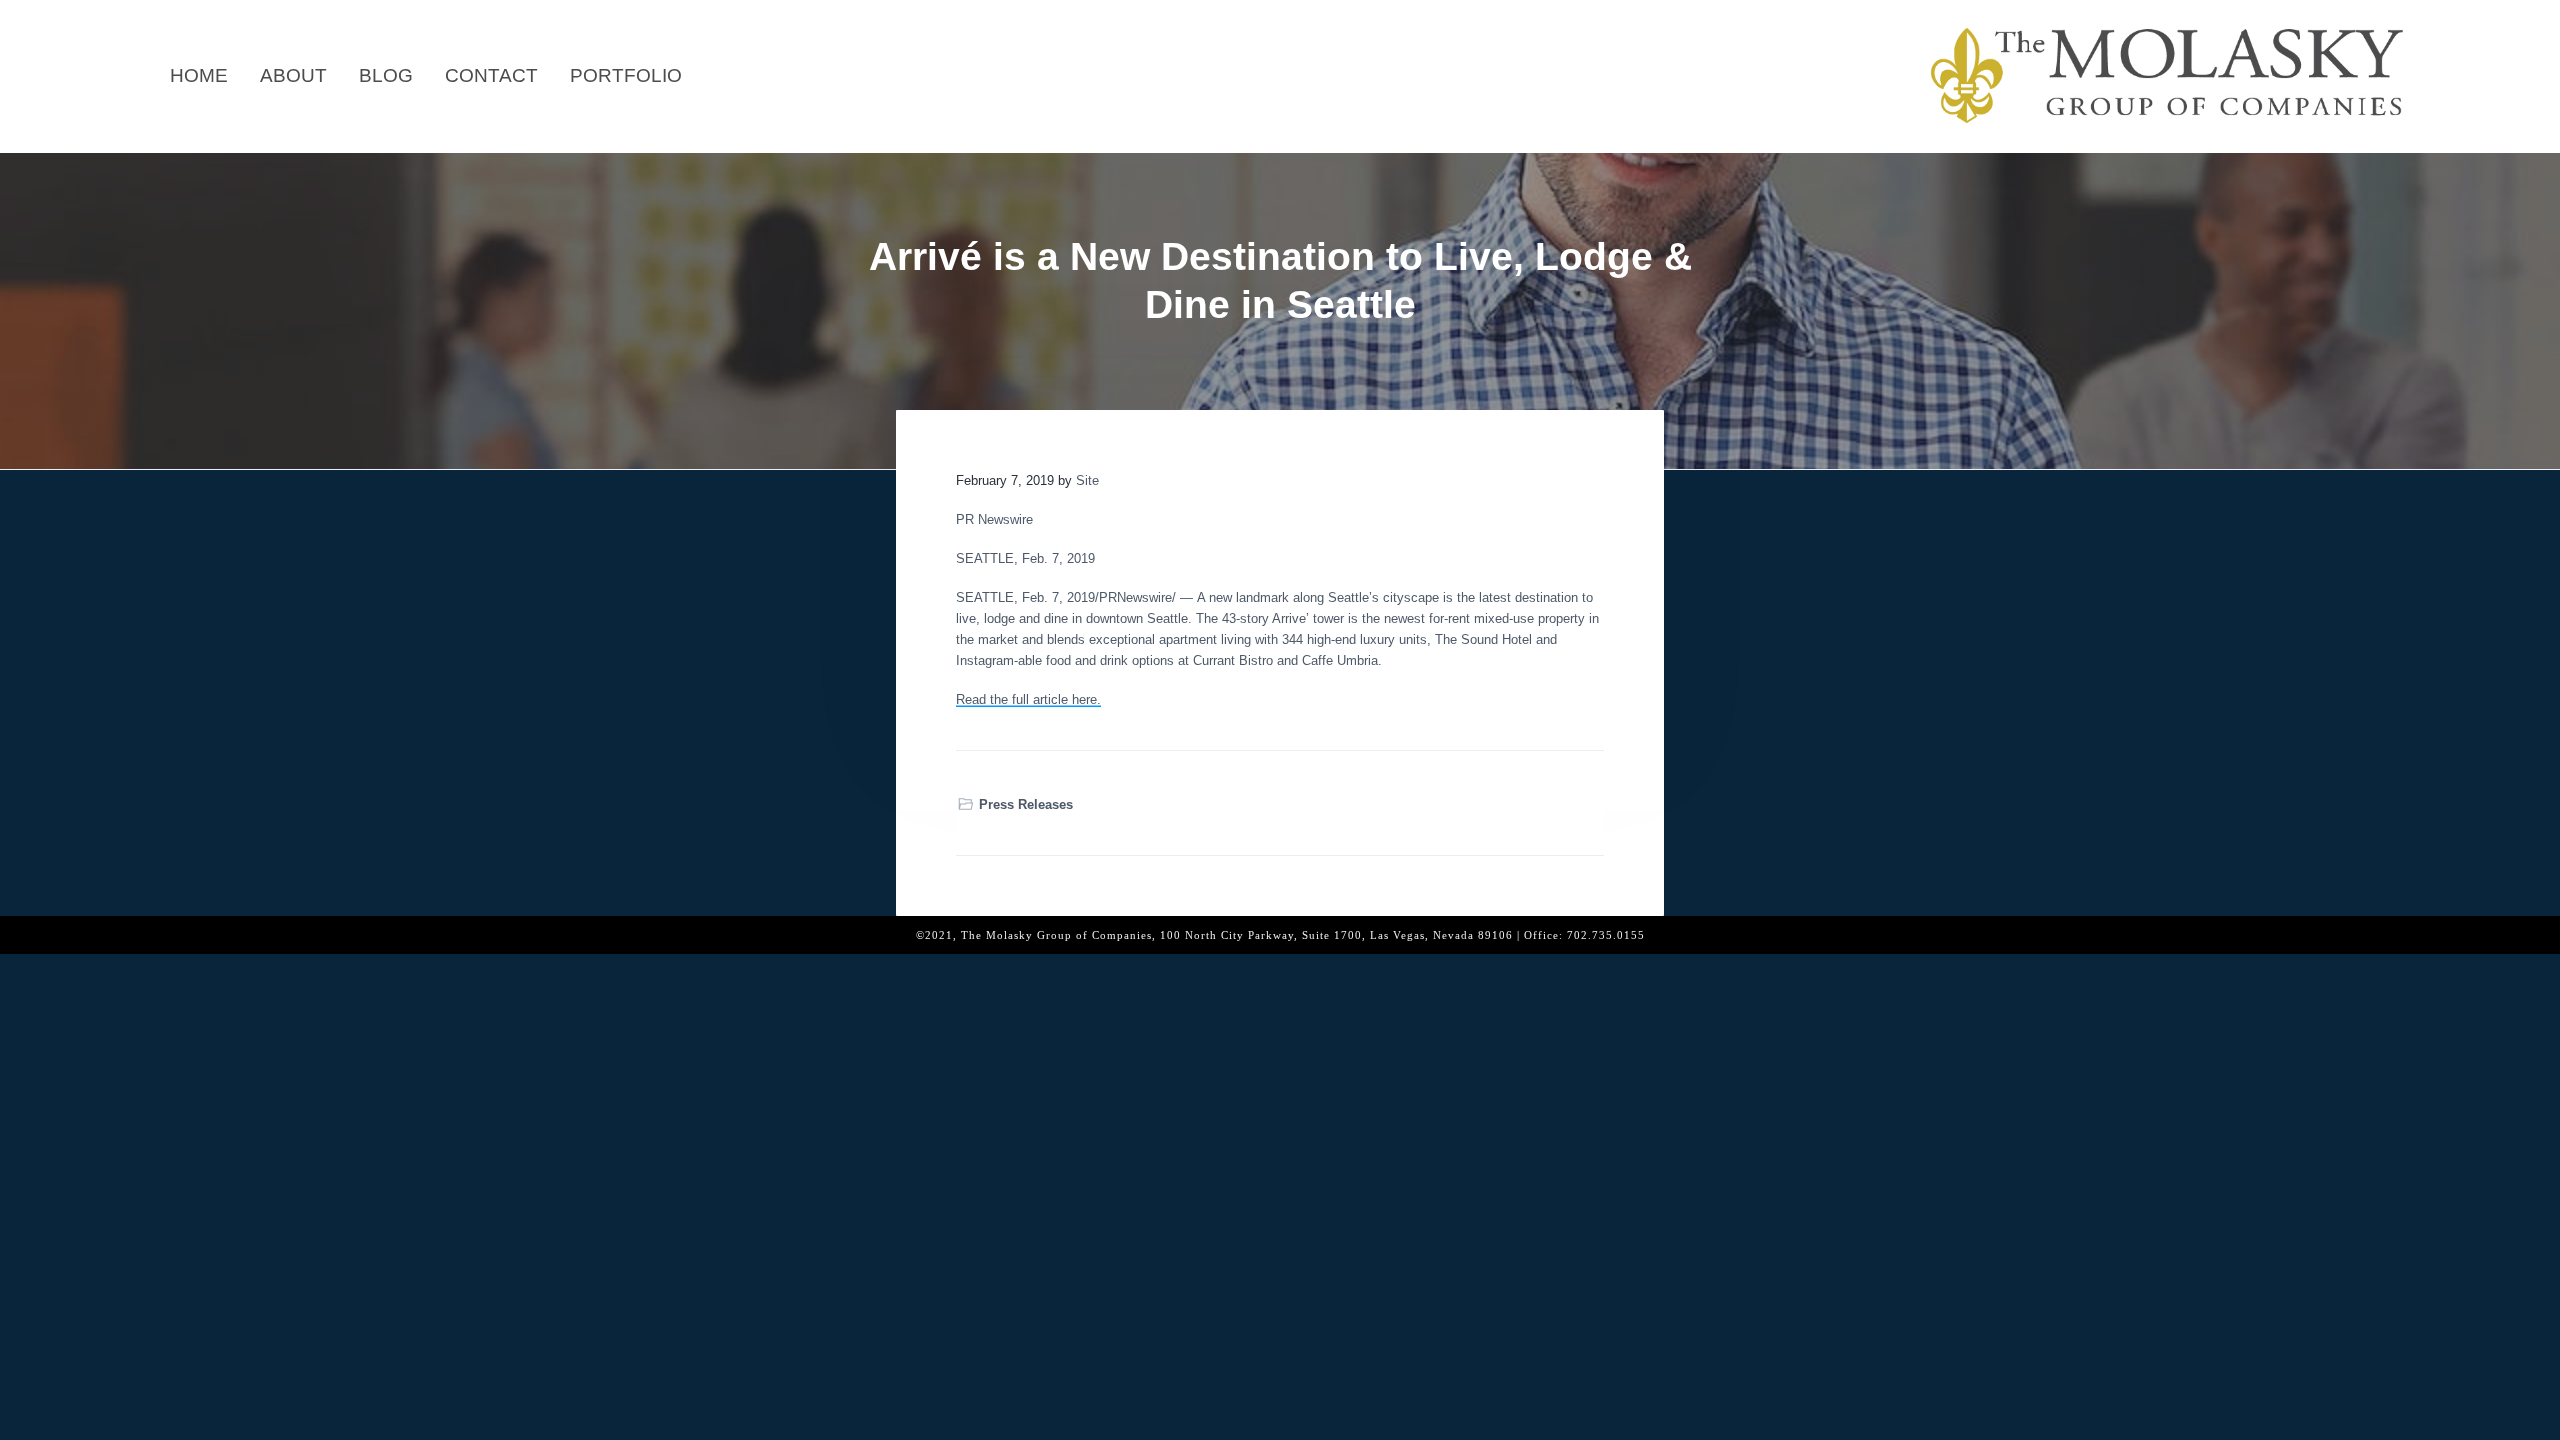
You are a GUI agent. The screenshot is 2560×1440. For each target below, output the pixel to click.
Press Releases (1026, 804)
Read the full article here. (1028, 699)
